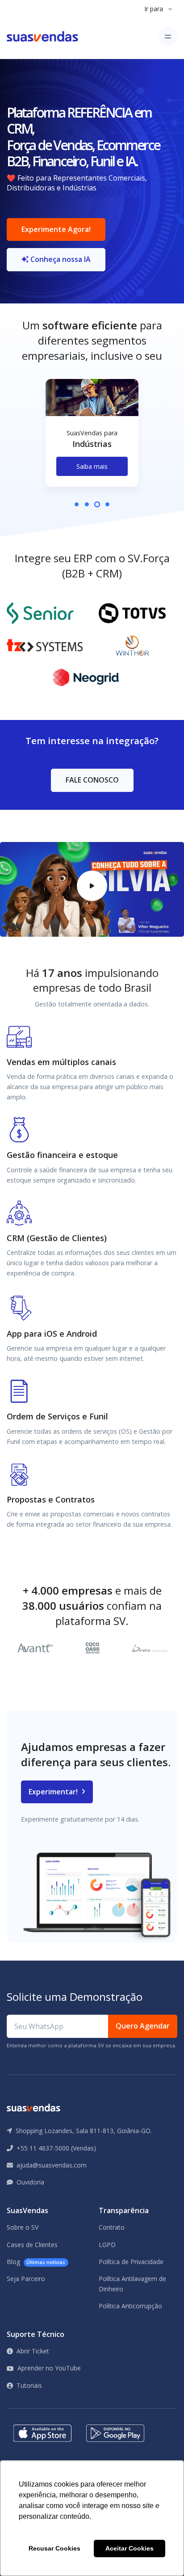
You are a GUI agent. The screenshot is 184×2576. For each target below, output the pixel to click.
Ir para (154, 9)
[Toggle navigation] (168, 36)
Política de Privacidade (131, 2262)
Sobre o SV (23, 2227)
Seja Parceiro (26, 2279)
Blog (36, 2262)
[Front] (42, 36)
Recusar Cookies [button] (54, 2548)
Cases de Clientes (32, 2245)
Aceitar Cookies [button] (130, 2548)
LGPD (107, 2245)
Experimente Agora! (56, 229)
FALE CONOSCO (92, 780)
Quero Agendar (143, 2026)
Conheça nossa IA (60, 259)
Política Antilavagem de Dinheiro (132, 2283)
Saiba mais (92, 466)
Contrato (112, 2227)
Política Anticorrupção (130, 2306)
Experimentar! (54, 1792)
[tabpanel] (92, 440)
